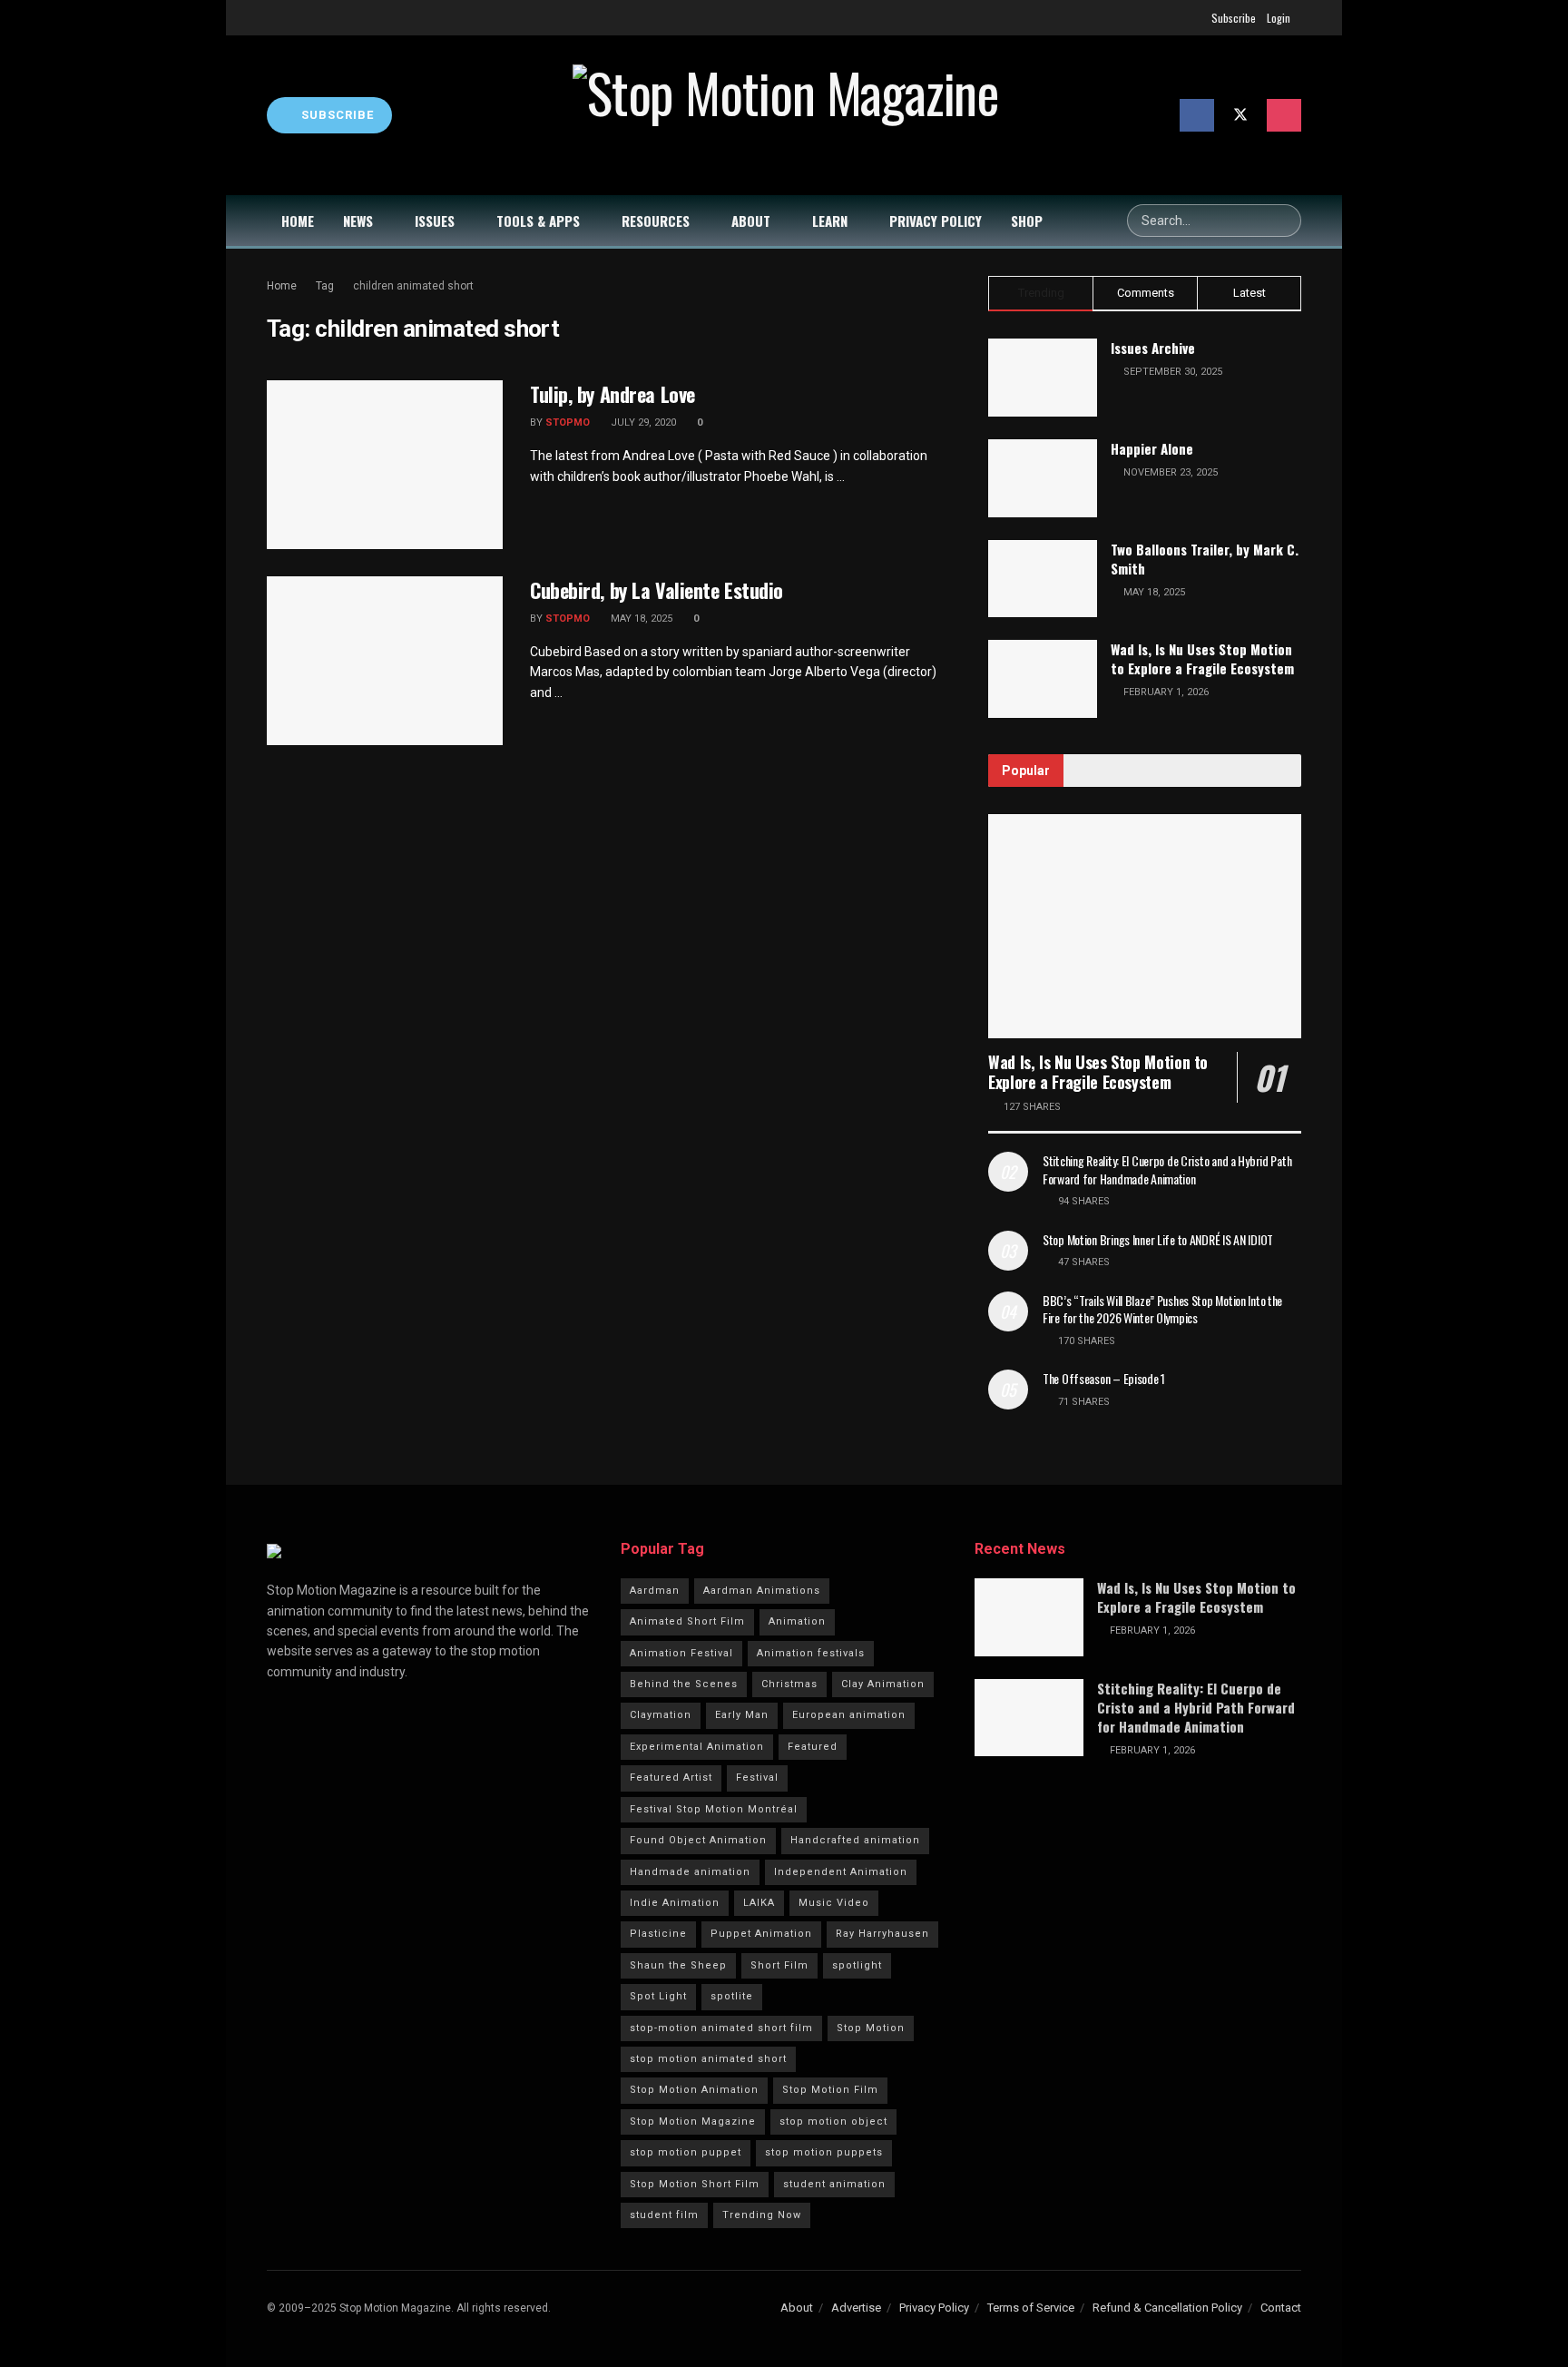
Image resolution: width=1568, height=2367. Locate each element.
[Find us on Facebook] (1197, 115)
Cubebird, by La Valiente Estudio (657, 590)
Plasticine (658, 1934)
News (358, 221)
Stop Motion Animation (694, 2090)
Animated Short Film (687, 1621)
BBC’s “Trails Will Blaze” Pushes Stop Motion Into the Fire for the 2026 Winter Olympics (1162, 1309)
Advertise (856, 2308)
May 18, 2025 (640, 619)
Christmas (789, 1684)
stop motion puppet (686, 2152)
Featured (813, 1747)
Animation (797, 1621)
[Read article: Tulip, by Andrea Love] (385, 465)
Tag (325, 286)
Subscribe (1234, 18)
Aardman (655, 1591)
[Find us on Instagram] (1284, 115)
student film (664, 2215)
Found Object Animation (698, 1840)
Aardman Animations (762, 1591)
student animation (834, 2184)
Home (298, 221)
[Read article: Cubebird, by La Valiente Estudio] (385, 661)
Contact (1281, 2308)
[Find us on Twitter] (1240, 115)
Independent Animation (841, 1872)
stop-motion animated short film (721, 2028)
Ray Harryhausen (882, 1934)
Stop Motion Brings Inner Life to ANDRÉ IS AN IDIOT (1158, 1239)
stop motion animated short (708, 2059)
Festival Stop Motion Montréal (714, 1809)
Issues (435, 221)
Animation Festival (681, 1653)
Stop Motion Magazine (693, 2121)
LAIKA (759, 1903)
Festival (757, 1778)
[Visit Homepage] (786, 115)
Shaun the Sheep (678, 1965)
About (751, 221)
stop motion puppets (824, 2152)
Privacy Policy (936, 221)
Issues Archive (1153, 348)
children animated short (413, 286)
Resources (656, 221)
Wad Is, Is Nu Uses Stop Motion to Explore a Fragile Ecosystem (1202, 658)
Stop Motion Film (830, 2090)
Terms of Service (1031, 2308)
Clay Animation (883, 1684)
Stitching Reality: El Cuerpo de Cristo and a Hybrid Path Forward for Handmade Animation (1167, 1169)
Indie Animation (675, 1903)
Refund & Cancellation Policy (1167, 2308)
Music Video (834, 1903)
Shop (1027, 221)
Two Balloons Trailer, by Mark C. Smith (1205, 559)
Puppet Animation (761, 1934)
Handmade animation (690, 1872)
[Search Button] (1285, 221)
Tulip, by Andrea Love (612, 394)
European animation (849, 1715)
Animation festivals (811, 1653)
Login (1279, 18)
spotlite (732, 1996)
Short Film (779, 1965)
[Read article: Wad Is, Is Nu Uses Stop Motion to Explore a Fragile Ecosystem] (1145, 926)
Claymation (661, 1715)
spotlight (857, 1965)
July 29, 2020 (642, 422)
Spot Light (658, 1996)
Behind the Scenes (684, 1684)
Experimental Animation (697, 1747)
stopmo (568, 422)
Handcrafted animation (855, 1840)
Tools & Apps (538, 221)
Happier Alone (1152, 448)
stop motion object (833, 2121)
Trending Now (762, 2215)
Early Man (742, 1715)
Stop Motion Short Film (695, 2184)
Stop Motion (871, 2028)
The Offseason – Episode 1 (1104, 1378)
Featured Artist (671, 1778)
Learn (830, 221)
